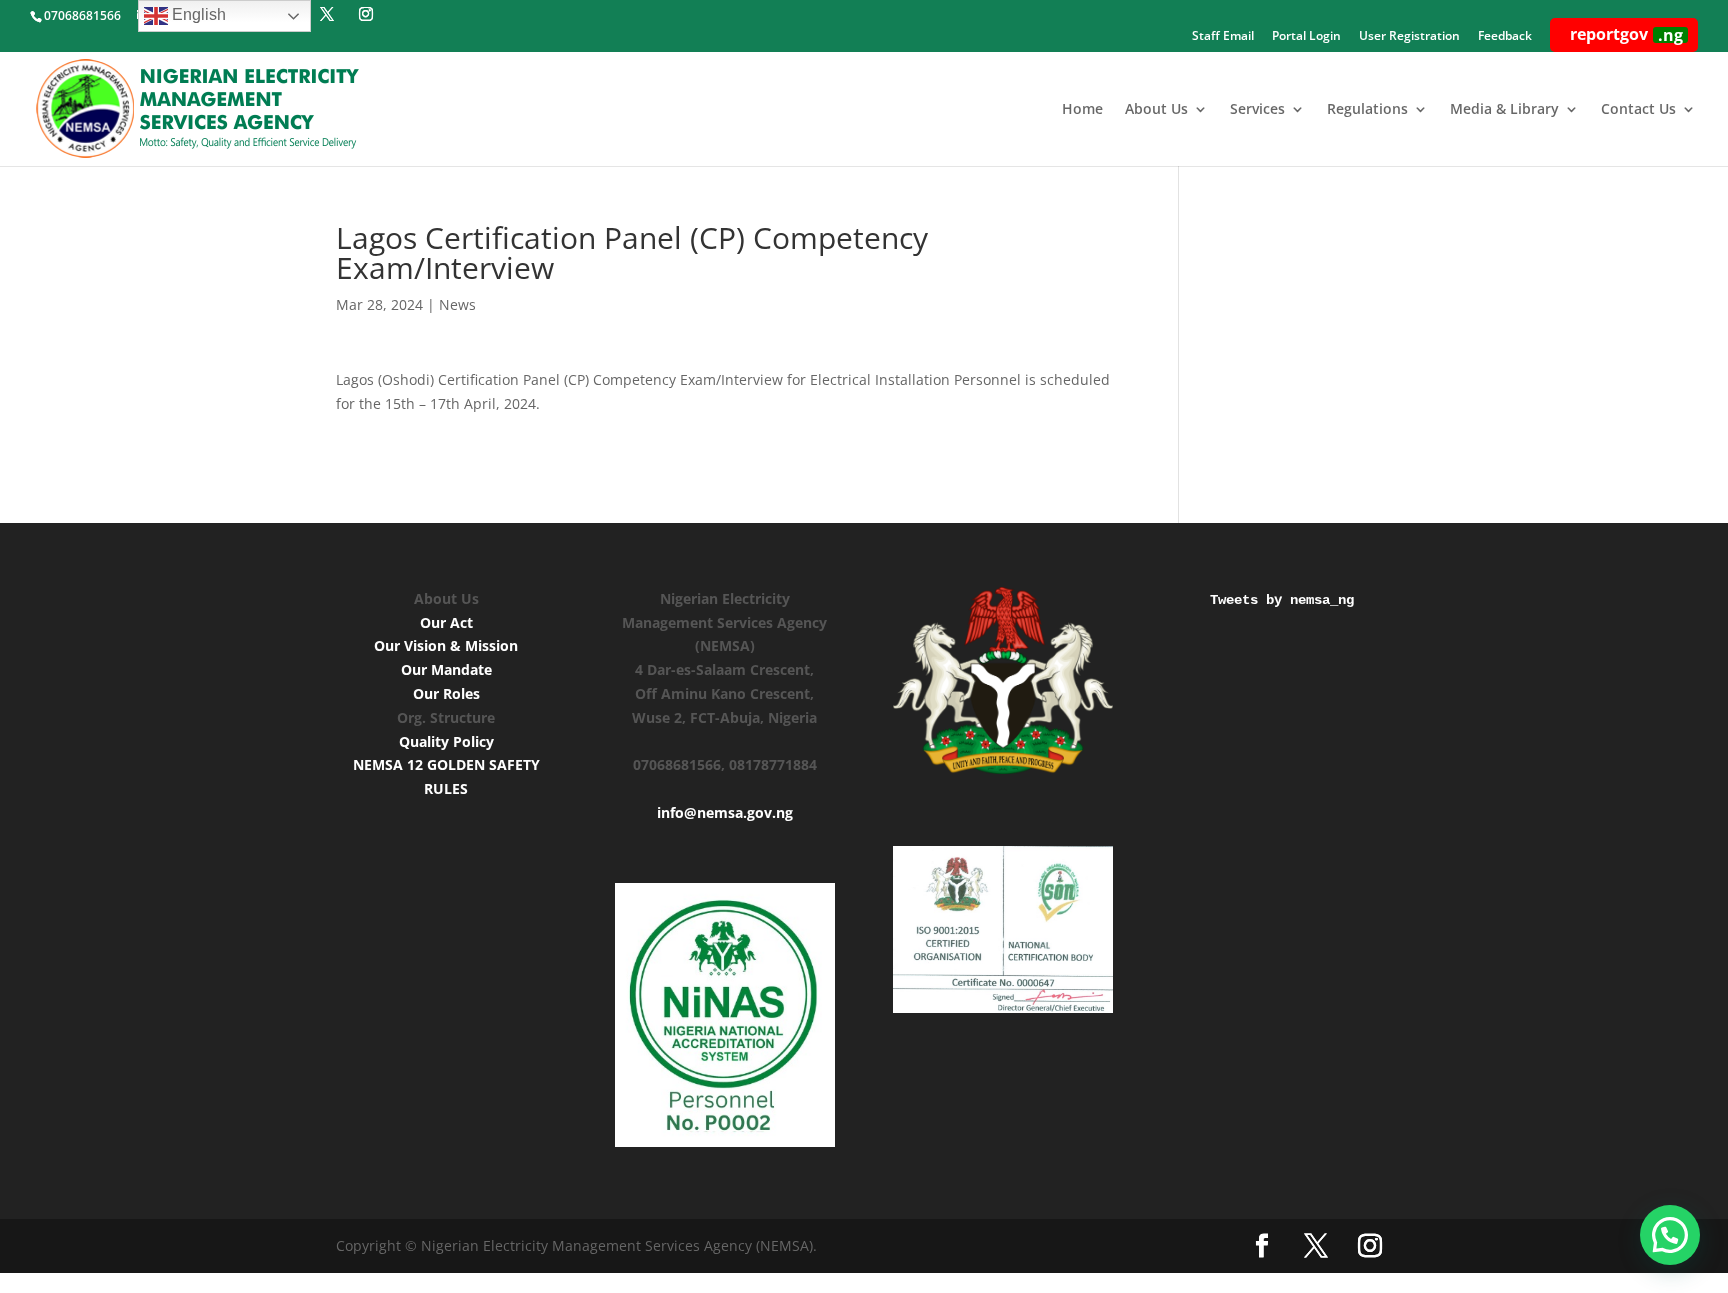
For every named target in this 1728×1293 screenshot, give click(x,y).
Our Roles (446, 693)
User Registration (1409, 37)
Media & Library (1504, 110)
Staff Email (1223, 37)
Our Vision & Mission (446, 645)
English (197, 14)
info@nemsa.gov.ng (725, 812)
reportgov (1626, 34)
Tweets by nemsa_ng (1282, 600)
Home (1082, 110)
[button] (1670, 1235)
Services (1257, 110)
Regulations (1367, 110)
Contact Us (1638, 110)
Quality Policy (446, 741)
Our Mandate (446, 669)
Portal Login (1306, 37)
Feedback (1505, 37)
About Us (1156, 110)
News (457, 304)
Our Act (446, 622)
